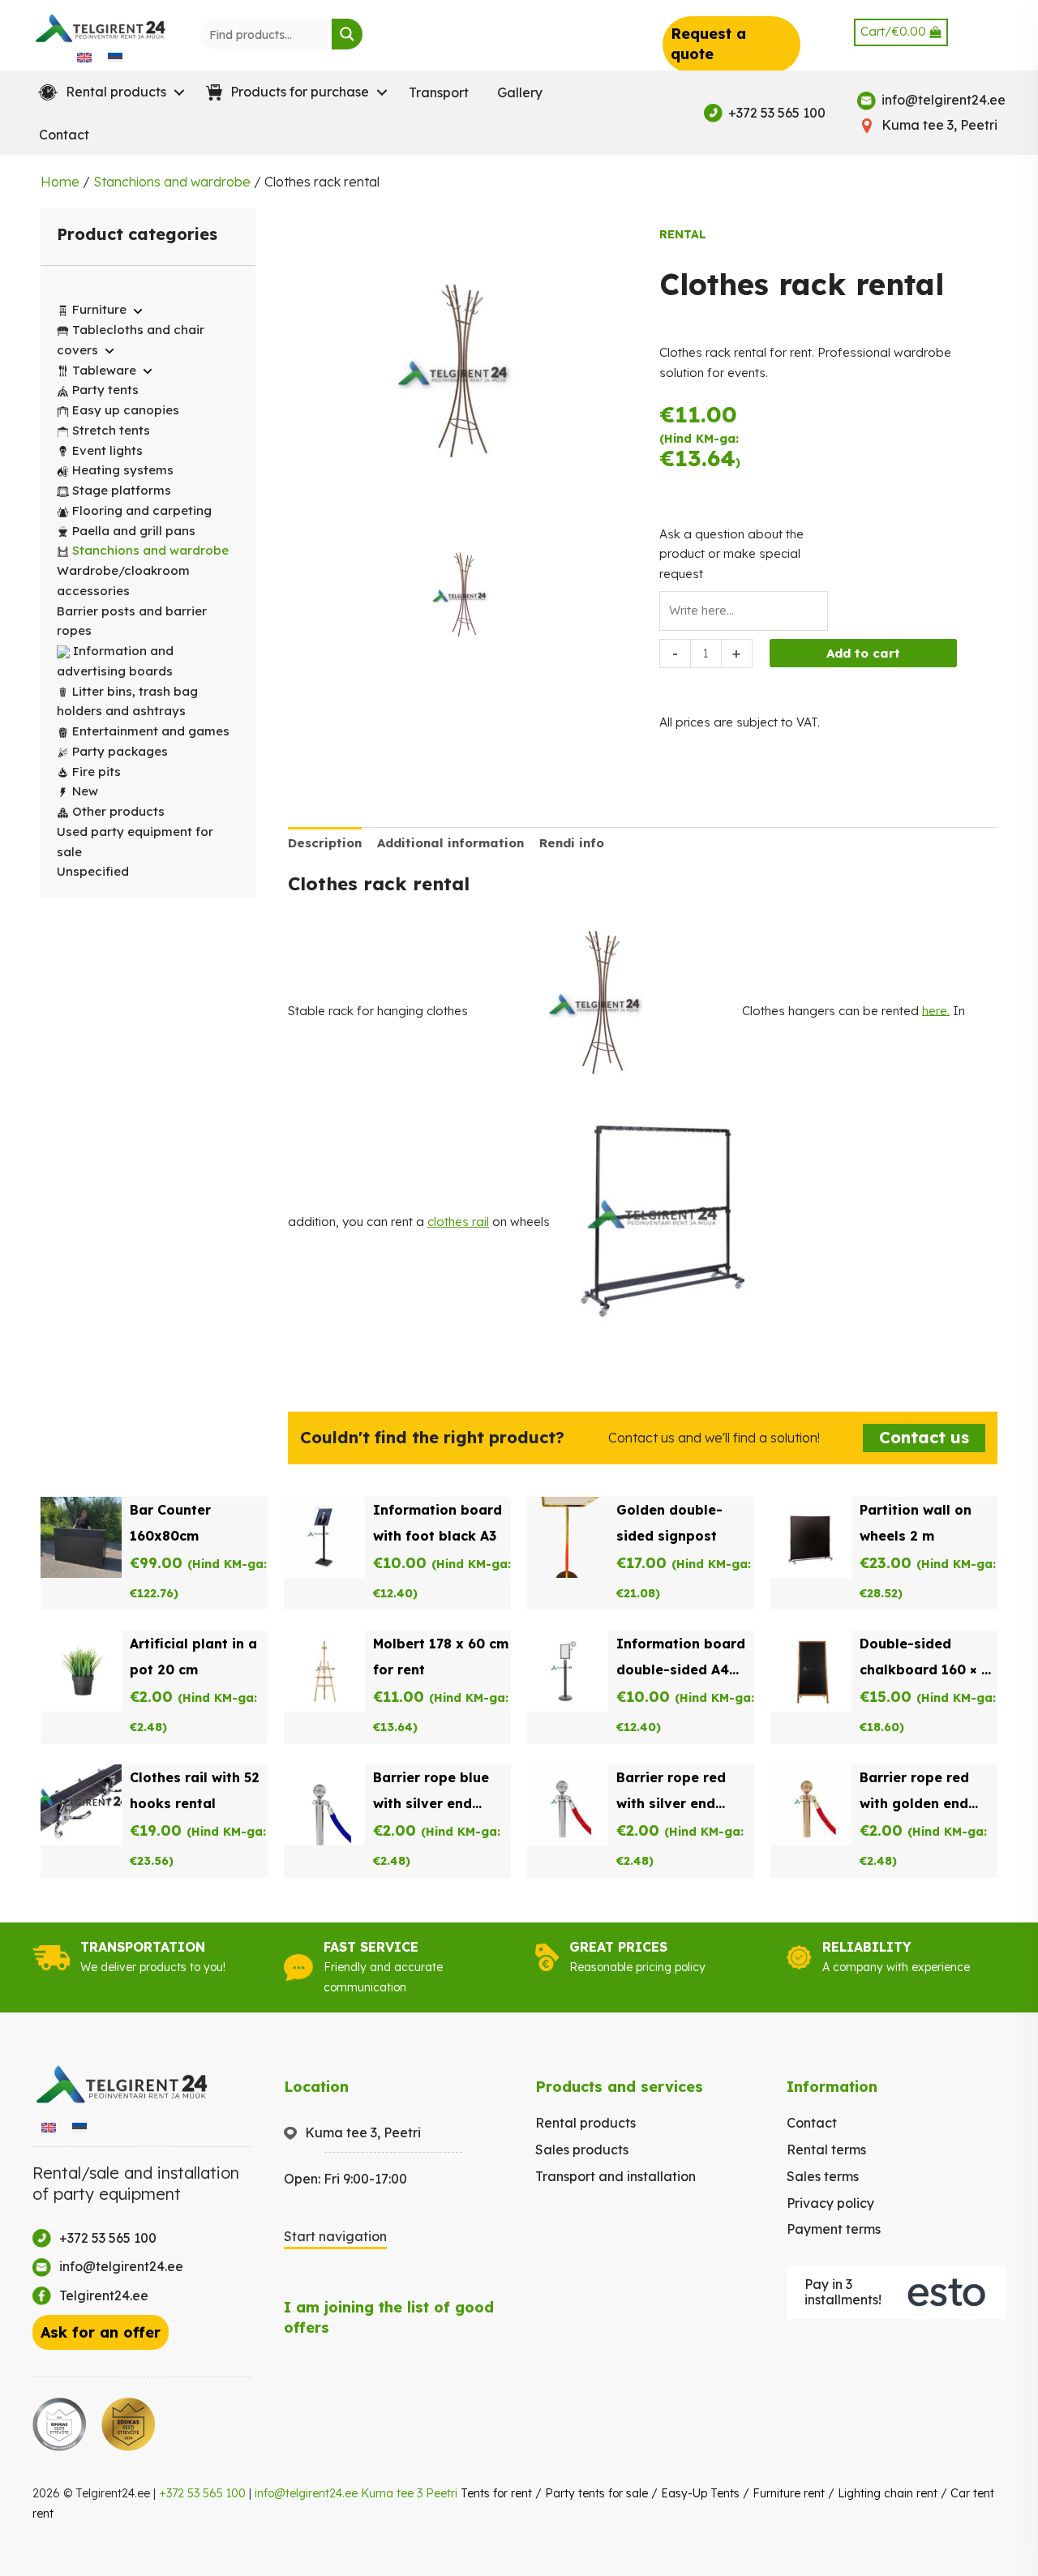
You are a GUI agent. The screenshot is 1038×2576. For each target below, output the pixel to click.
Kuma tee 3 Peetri (409, 2493)
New (85, 791)
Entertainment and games (151, 731)
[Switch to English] (84, 57)
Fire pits (97, 772)
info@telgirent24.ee (306, 2493)
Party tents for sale (596, 2493)
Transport (439, 92)
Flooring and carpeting (142, 510)
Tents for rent (496, 2493)
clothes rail (458, 1222)
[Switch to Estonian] (115, 57)
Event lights (107, 450)
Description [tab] (325, 843)
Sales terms (823, 2176)
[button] (108, 92)
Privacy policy (830, 2203)
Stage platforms (122, 490)
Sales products (582, 2150)
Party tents (105, 390)
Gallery (520, 92)
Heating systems (123, 470)
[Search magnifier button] (347, 34)
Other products (118, 811)
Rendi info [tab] (572, 843)
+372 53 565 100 (202, 2493)
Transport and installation (616, 2176)
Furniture (99, 309)
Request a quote (708, 44)
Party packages (120, 751)
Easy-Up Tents (700, 2493)
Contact (64, 135)
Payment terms (834, 2229)
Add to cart (863, 653)
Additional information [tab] (450, 843)
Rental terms (826, 2150)
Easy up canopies (126, 410)
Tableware (104, 370)
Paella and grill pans (134, 531)
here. (936, 1010)
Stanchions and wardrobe (172, 182)
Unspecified (93, 871)
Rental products (585, 2123)
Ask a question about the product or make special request (731, 554)
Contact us (924, 1437)
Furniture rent (789, 2493)
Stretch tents (111, 430)
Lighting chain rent (888, 2493)
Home (60, 182)
